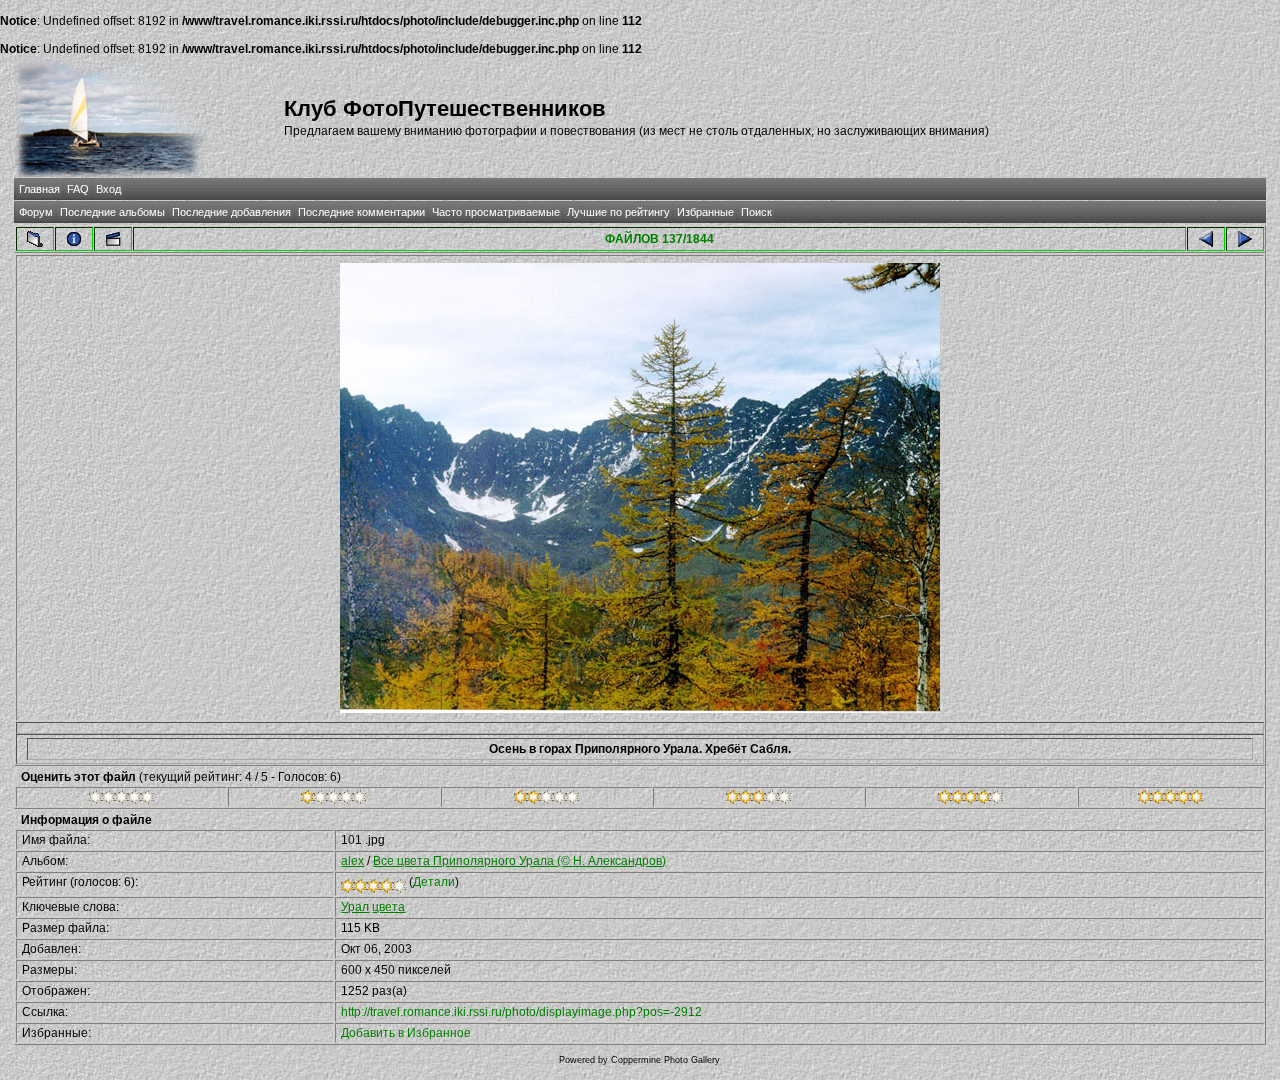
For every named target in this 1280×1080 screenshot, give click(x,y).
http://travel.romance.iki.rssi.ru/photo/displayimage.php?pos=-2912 (521, 1012)
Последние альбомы (112, 212)
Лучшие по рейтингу (618, 212)
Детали (434, 882)
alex (352, 861)
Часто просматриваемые (496, 212)
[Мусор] (121, 800)
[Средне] (546, 800)
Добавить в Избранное (406, 1033)
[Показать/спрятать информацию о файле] (74, 239)
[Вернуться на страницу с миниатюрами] (35, 239)
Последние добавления (231, 212)
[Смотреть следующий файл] (1245, 239)
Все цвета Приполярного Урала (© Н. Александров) (519, 861)
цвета (388, 907)
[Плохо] (333, 800)
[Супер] (1170, 800)
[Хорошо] (758, 800)
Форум (36, 212)
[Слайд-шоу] (113, 239)
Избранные (705, 212)
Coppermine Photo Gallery (665, 1060)
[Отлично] (970, 800)
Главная (39, 189)
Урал (355, 907)
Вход (108, 189)
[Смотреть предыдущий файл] (1206, 239)
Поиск (756, 212)
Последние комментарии (361, 212)
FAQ (78, 189)
